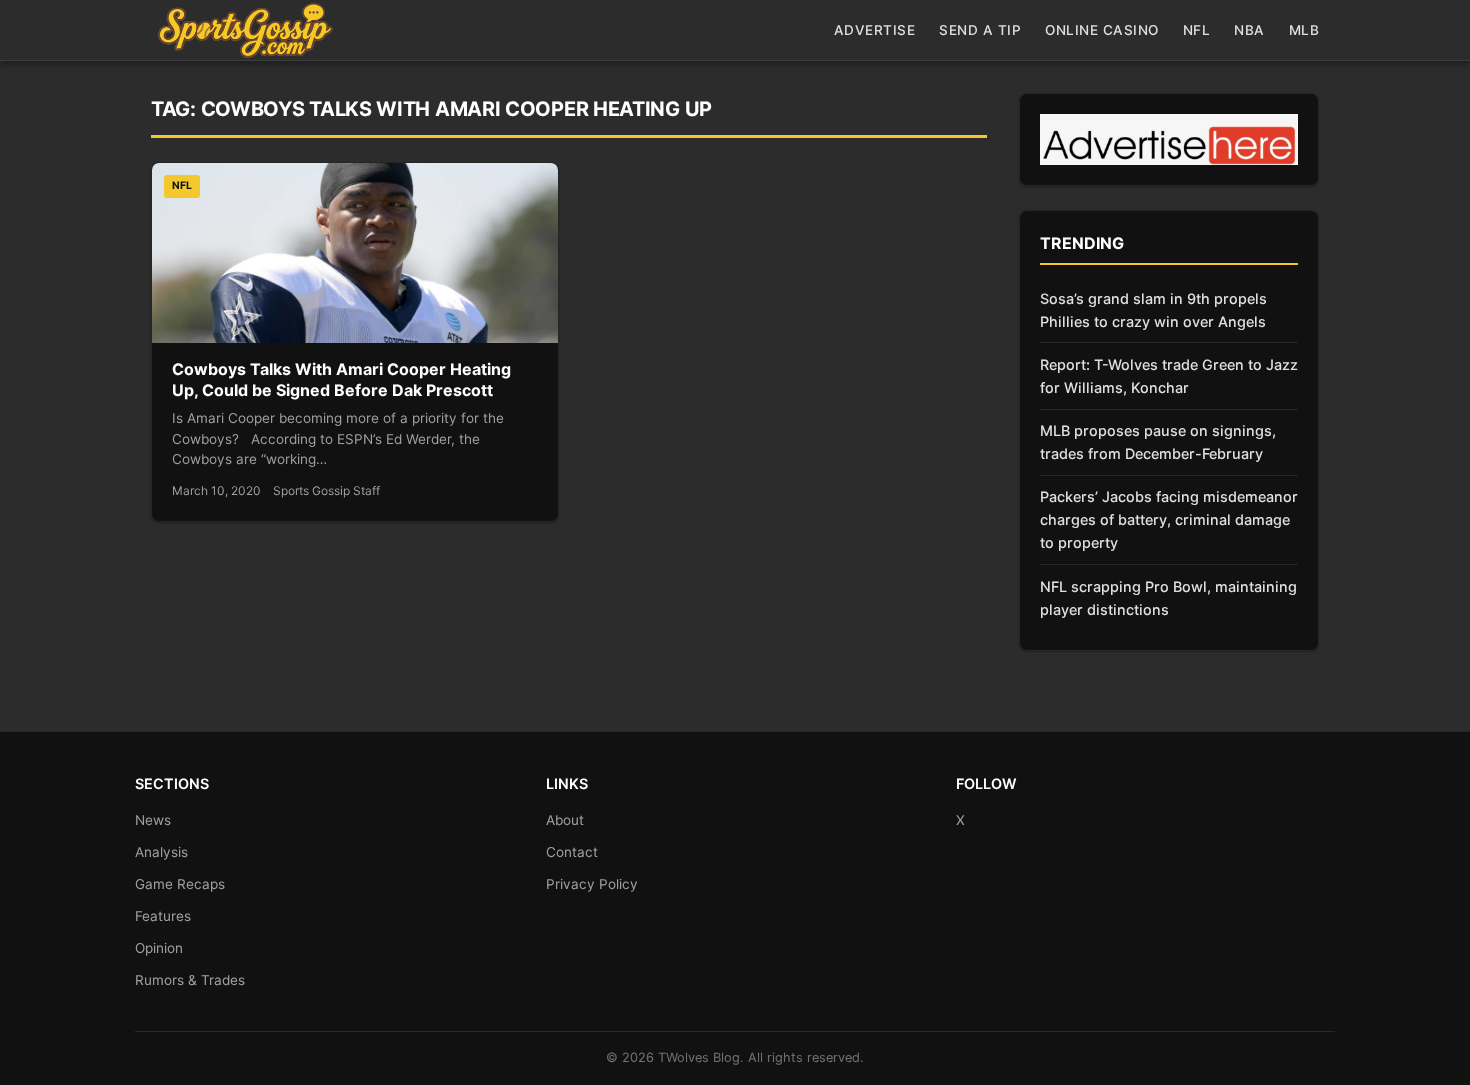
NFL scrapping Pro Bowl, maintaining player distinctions (1168, 598)
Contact (572, 852)
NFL (1197, 30)
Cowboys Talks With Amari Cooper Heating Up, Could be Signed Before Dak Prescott (341, 380)
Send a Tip (980, 30)
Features (163, 916)
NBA (1249, 30)
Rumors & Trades (190, 980)
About (565, 820)
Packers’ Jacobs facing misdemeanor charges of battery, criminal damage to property (1169, 519)
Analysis (161, 852)
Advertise (875, 30)
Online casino (1102, 30)
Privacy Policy (592, 884)
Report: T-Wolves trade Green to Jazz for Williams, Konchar (1169, 376)
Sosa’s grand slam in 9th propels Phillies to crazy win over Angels (1153, 310)
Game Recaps (180, 884)
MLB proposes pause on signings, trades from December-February (1158, 442)
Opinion (159, 948)
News (153, 820)
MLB (1304, 30)
